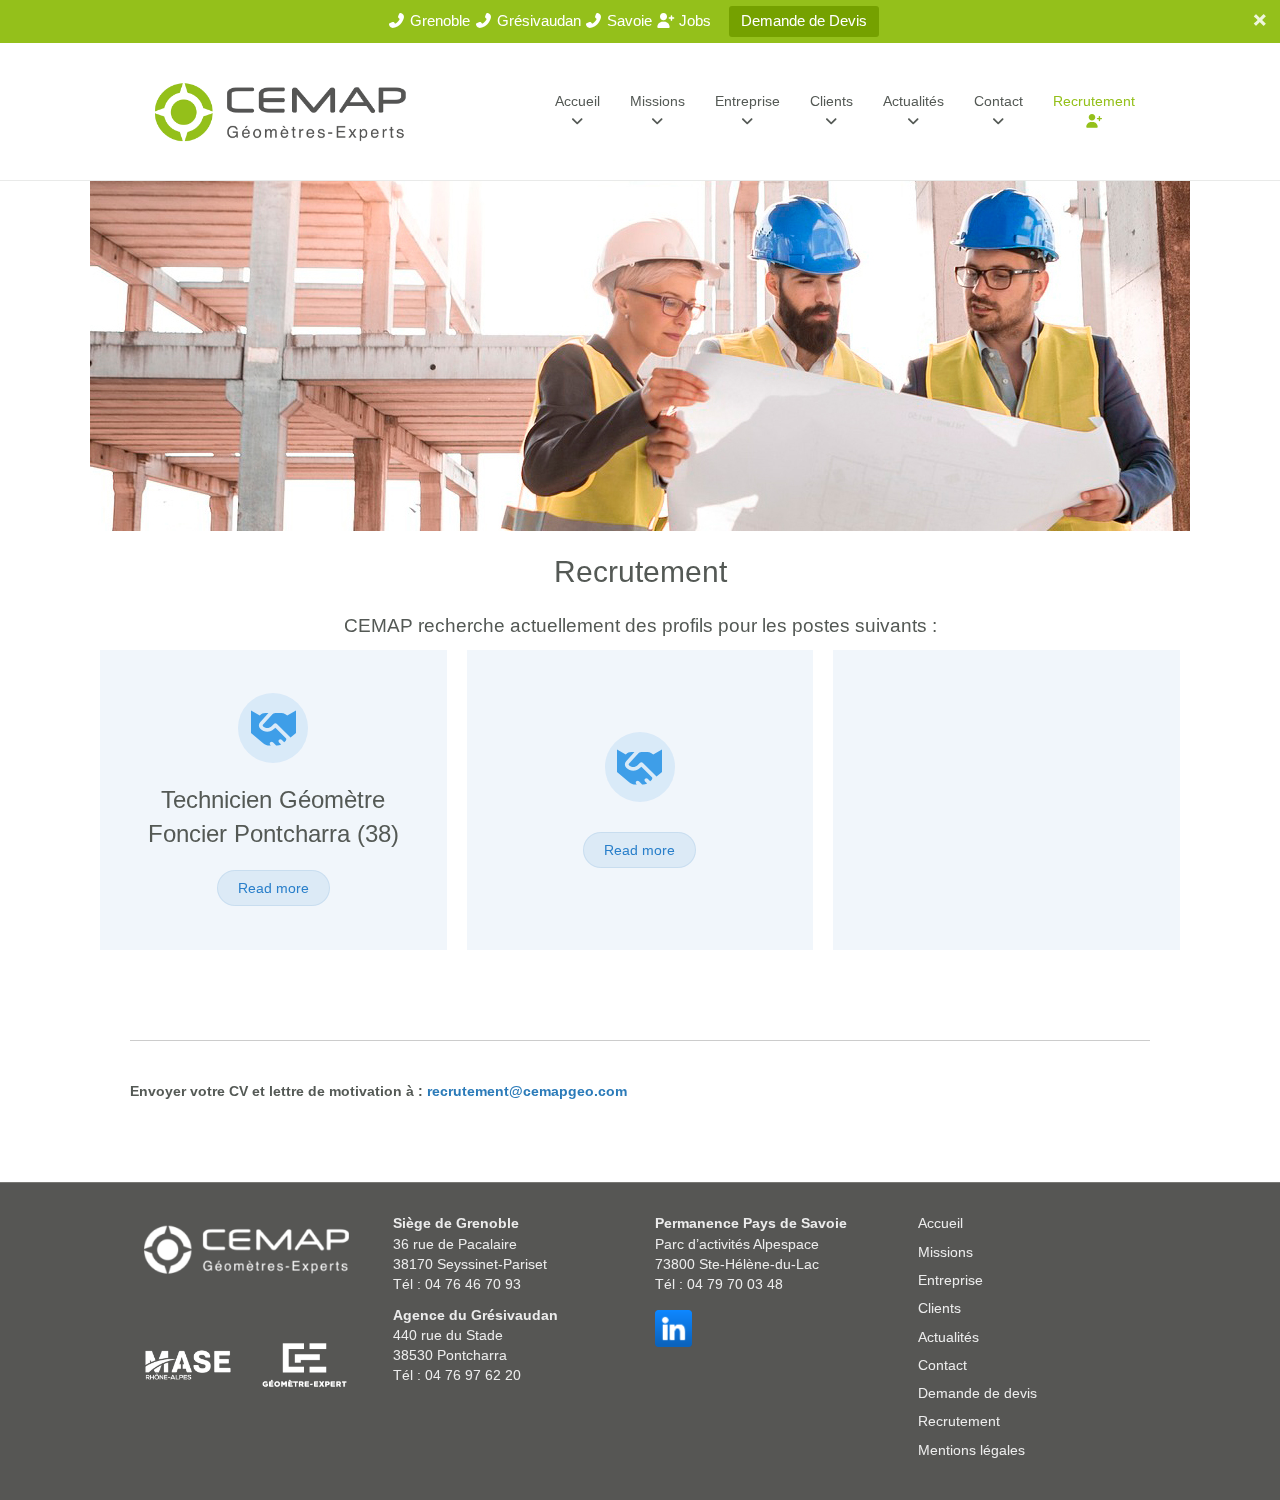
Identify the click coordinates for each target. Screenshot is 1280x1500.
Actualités (913, 101)
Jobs (693, 20)
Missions (657, 101)
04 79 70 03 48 (735, 1284)
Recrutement (1094, 101)
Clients (831, 101)
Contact (998, 101)
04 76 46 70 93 (473, 1284)
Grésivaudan (537, 20)
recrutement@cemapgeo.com (527, 1091)
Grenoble (438, 20)
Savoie (627, 20)
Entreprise (747, 101)
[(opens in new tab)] (273, 738)
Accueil (577, 101)
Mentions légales (971, 1450)
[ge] (304, 1364)
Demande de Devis (804, 20)
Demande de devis (977, 1393)
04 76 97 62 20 (473, 1375)
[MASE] (188, 1364)
